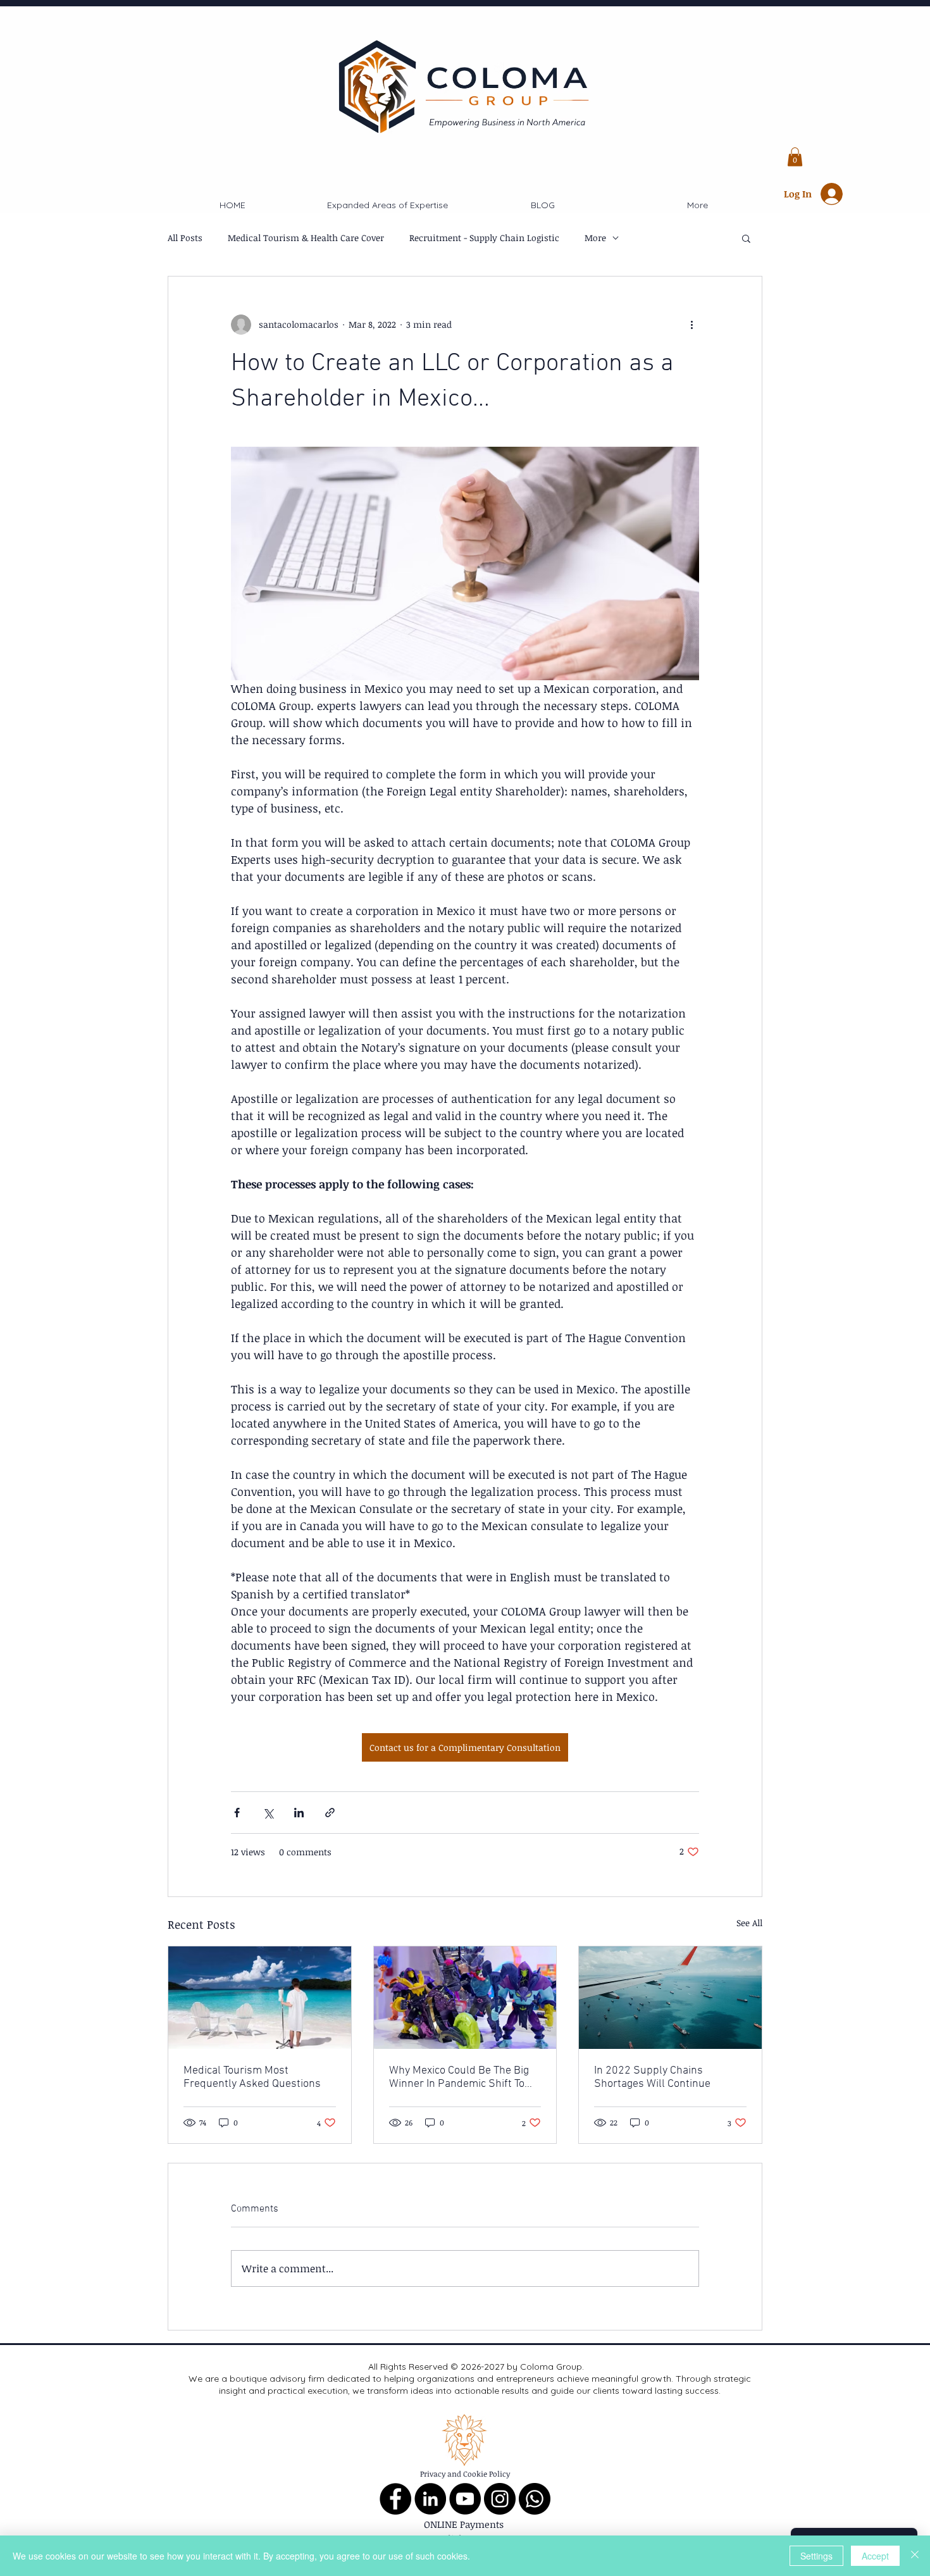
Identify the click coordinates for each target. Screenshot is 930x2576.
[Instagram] (500, 2499)
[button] (795, 157)
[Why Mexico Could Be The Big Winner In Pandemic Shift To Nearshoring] (465, 1998)
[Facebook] (395, 2499)
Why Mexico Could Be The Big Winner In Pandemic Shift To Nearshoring (459, 2077)
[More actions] (691, 325)
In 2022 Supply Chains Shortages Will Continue (652, 2077)
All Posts (185, 238)
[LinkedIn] (430, 2499)
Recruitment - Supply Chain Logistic (484, 238)
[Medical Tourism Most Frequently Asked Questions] (260, 1998)
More (595, 238)
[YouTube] (465, 2499)
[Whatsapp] (535, 2499)
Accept (875, 2556)
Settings (816, 2556)
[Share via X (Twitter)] (268, 1813)
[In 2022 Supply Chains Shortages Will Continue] (670, 1998)
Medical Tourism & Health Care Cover (306, 238)
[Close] (915, 2556)
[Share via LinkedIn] (299, 1813)
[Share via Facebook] (237, 1813)
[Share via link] (330, 1813)
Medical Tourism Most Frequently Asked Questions (252, 2077)
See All (749, 1923)
